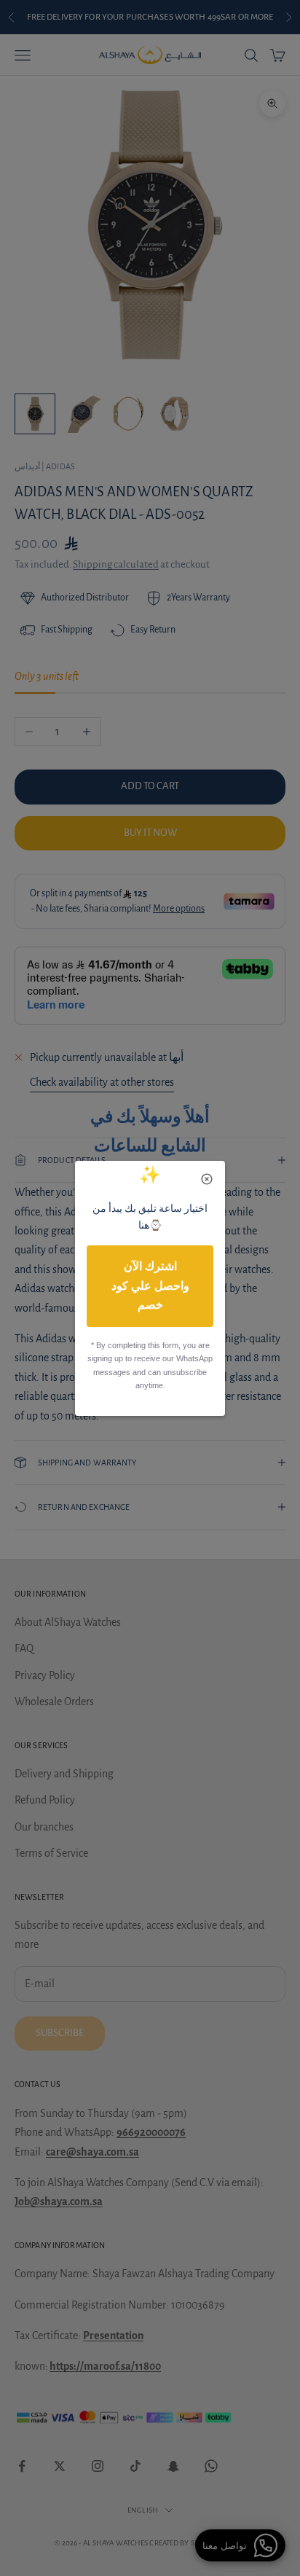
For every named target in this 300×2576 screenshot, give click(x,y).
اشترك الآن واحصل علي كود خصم (150, 1285)
